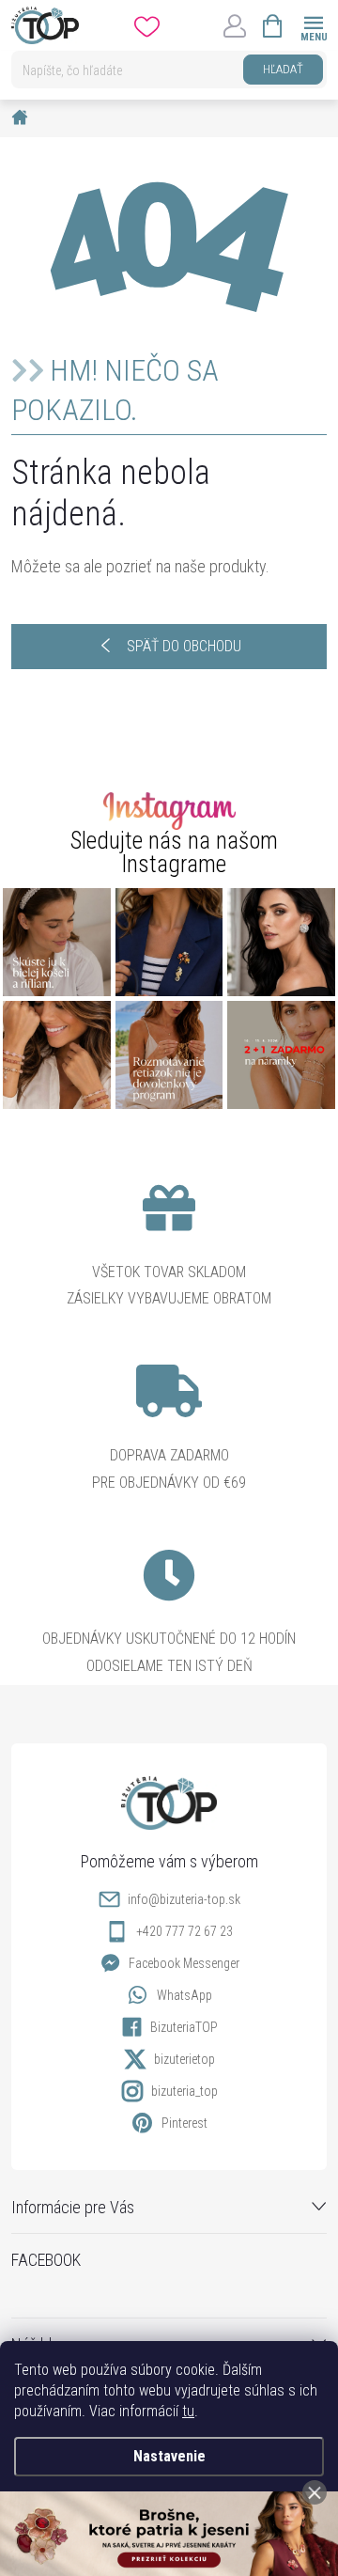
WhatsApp (184, 1995)
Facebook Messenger (184, 1963)
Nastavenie (169, 2456)
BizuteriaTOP (184, 2027)
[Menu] (313, 25)
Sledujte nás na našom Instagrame (174, 852)
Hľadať (283, 69)
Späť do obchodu (184, 646)
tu (188, 2411)
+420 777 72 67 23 (184, 1931)
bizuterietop (184, 2059)
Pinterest (184, 2123)
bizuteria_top (184, 2091)
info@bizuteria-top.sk (184, 1899)
